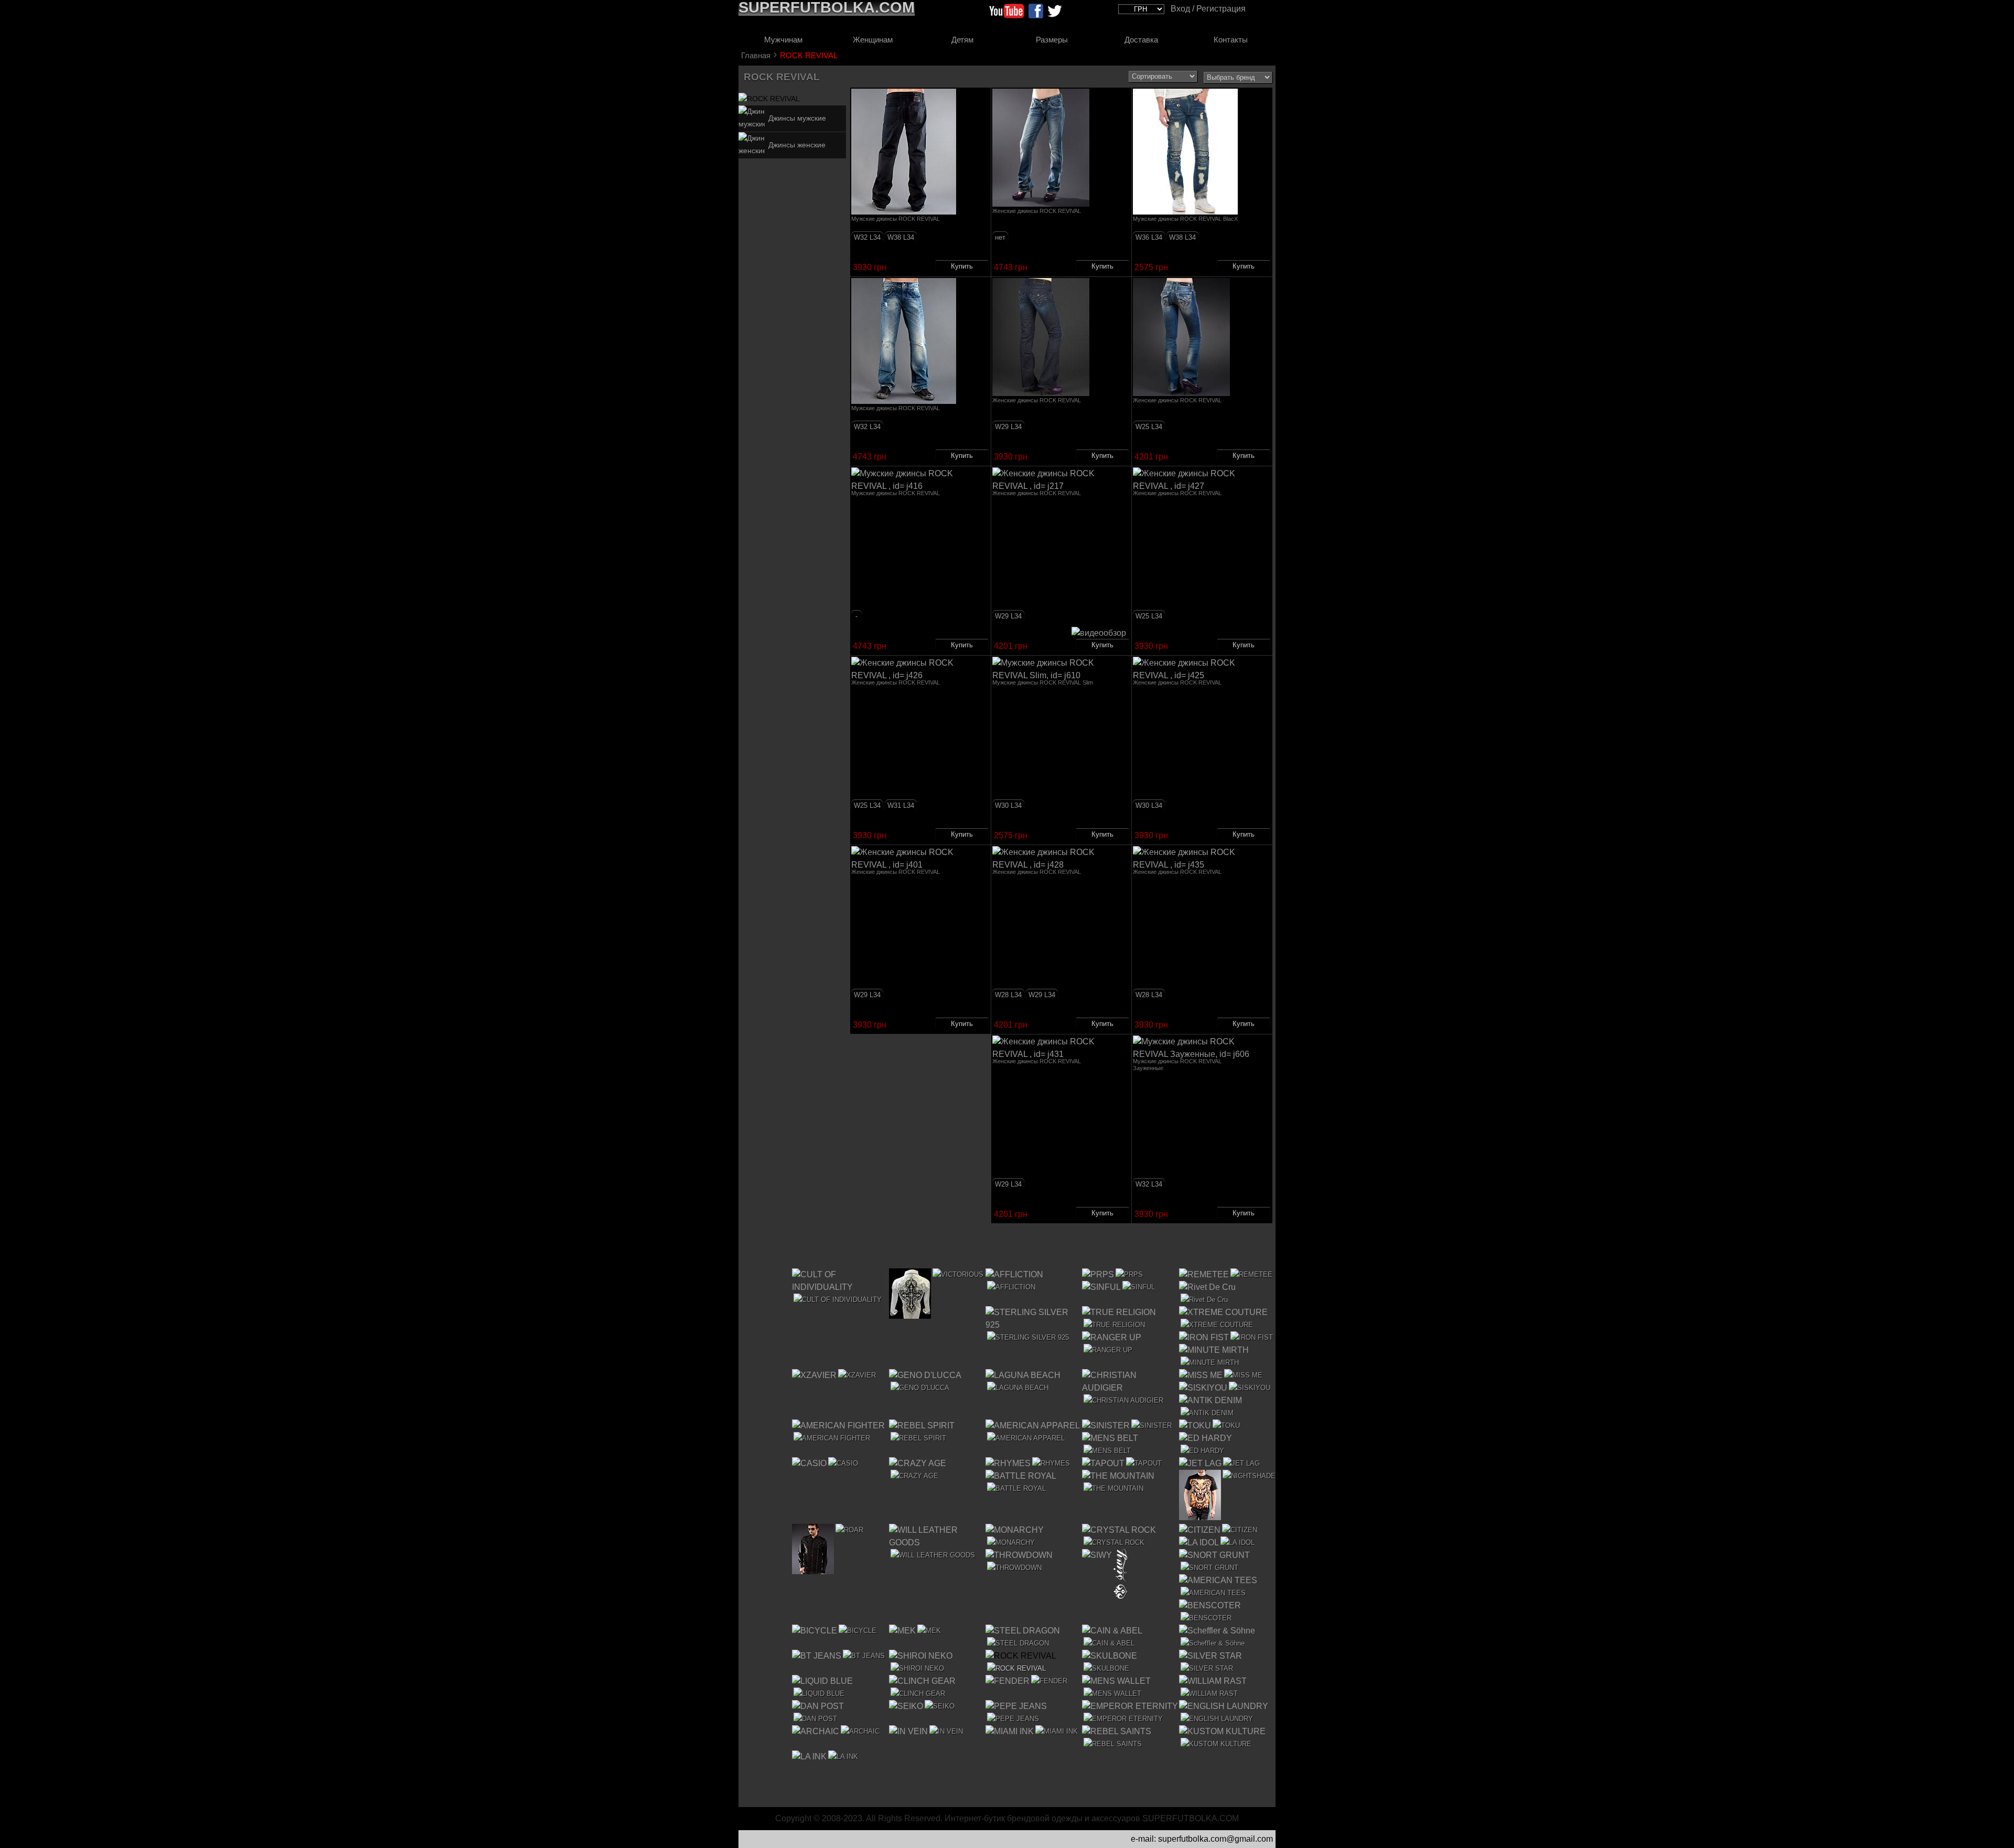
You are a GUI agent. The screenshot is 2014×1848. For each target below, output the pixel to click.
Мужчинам (783, 40)
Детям (962, 40)
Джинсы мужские (797, 118)
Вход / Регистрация (1208, 9)
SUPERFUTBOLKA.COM (1191, 1818)
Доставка (1141, 40)
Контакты (1231, 40)
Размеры (1052, 40)
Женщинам (873, 40)
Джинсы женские (797, 145)
